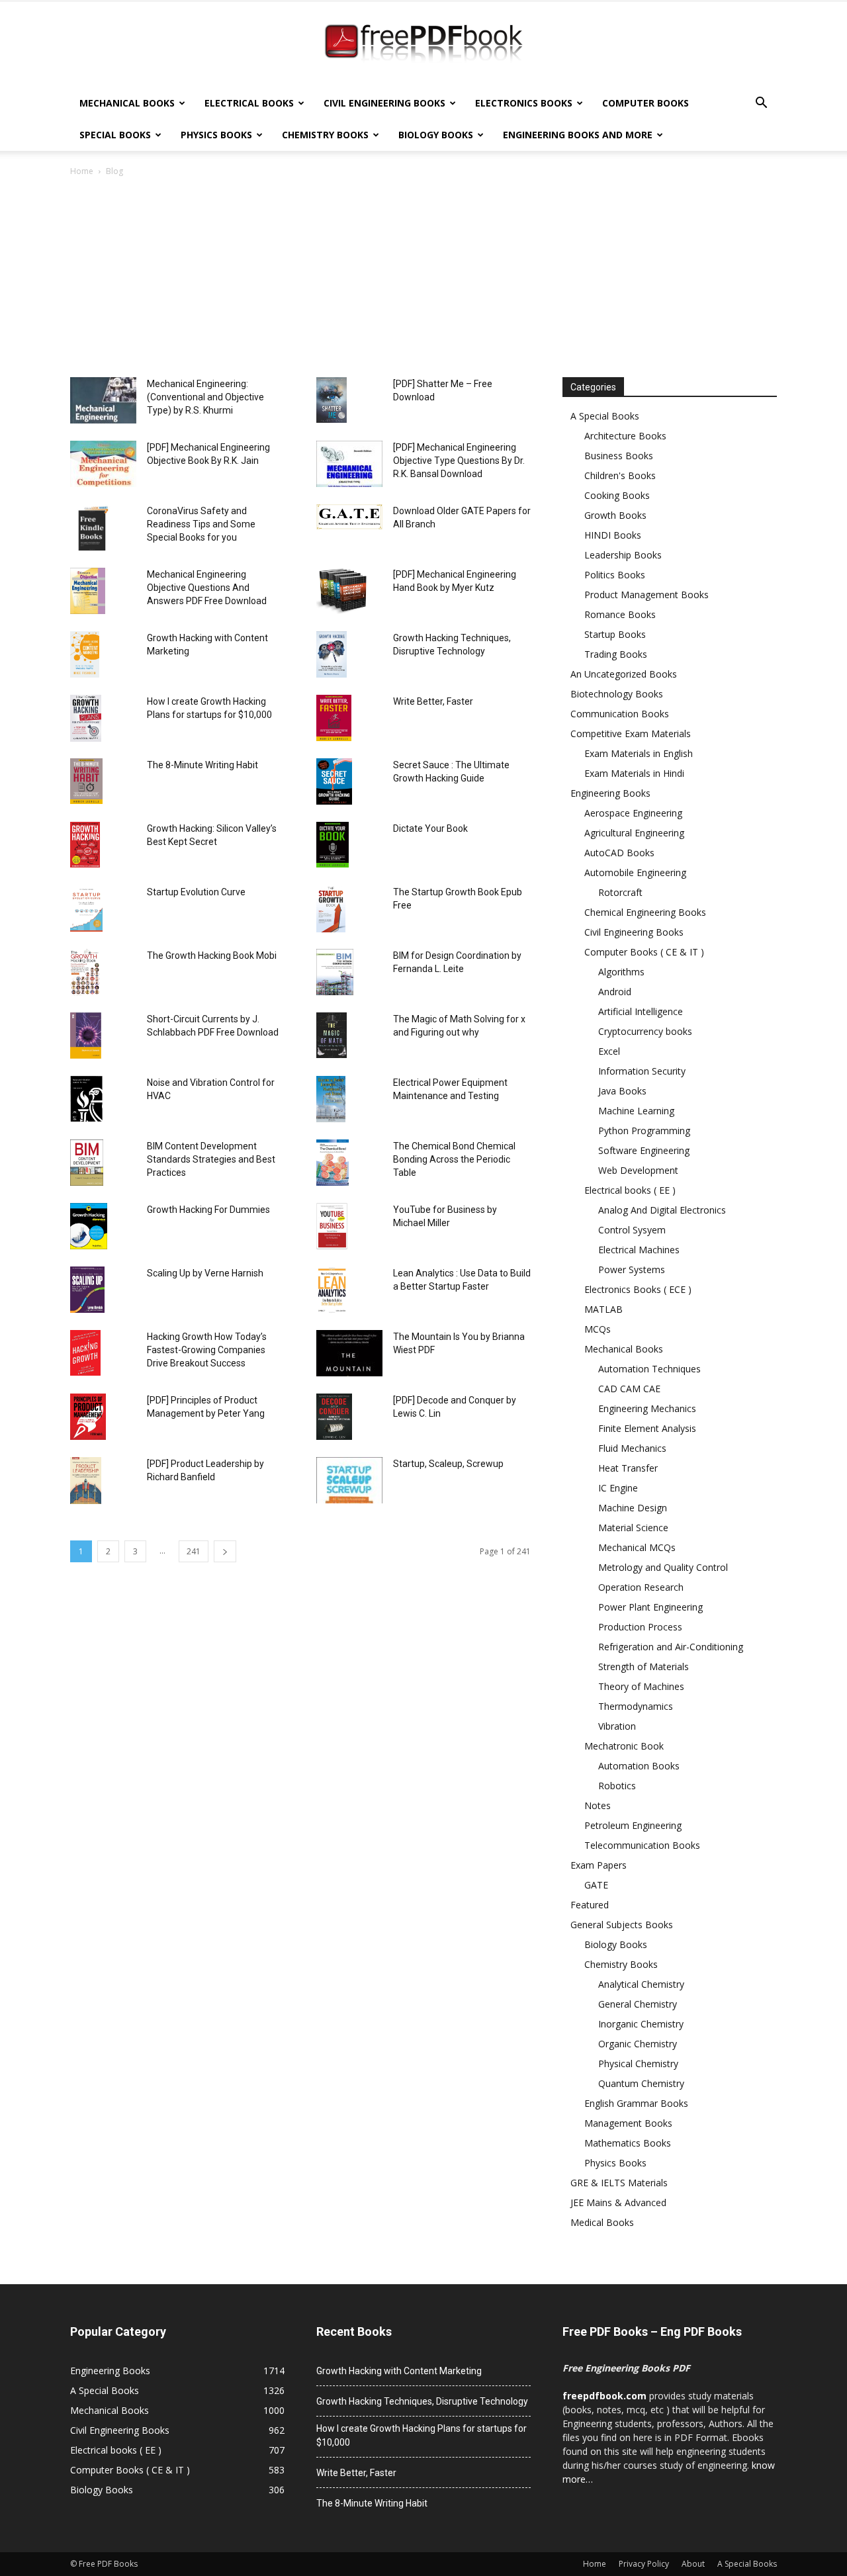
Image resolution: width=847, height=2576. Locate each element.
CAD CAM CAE (629, 1389)
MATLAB (603, 1309)
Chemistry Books (325, 135)
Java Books (622, 1091)
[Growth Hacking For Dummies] (89, 1226)
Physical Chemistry (638, 2064)
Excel (609, 1051)
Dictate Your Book (430, 828)
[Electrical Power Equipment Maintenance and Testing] (331, 1099)
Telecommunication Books (642, 1845)
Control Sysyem (632, 1230)
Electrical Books (249, 103)
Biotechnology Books (617, 694)
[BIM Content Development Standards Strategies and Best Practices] (87, 1163)
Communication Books (620, 714)
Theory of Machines (641, 1686)
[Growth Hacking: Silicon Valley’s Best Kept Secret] (85, 845)
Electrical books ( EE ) (630, 1190)
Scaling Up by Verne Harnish (205, 1273)
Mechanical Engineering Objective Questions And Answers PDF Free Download (207, 588)
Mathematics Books (628, 2143)
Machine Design (633, 1508)
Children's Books (620, 475)
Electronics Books (524, 103)
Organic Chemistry (638, 2044)
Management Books (628, 2123)
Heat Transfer (628, 1468)
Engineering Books (610, 793)
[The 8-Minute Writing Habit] (86, 781)
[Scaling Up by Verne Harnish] (87, 1290)
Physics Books (216, 135)
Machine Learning (636, 1111)
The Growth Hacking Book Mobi (212, 955)
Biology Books (436, 135)
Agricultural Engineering (634, 833)
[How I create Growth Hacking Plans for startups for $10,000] (86, 718)
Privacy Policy (644, 2564)
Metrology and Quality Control (663, 1567)
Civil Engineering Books (384, 103)
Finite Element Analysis (647, 1428)
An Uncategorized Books (624, 674)
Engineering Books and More (578, 135)
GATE (596, 1885)
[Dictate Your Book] (333, 845)
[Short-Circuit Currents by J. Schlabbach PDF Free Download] (86, 1036)
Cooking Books (617, 495)
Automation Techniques (649, 1369)
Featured (590, 1905)
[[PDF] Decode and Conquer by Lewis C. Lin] (334, 1417)
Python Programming (644, 1131)
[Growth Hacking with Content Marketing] (85, 654)
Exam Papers (599, 1865)
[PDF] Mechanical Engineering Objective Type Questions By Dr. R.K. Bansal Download (459, 461)
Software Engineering (644, 1150)
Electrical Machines (639, 1250)
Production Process (640, 1627)
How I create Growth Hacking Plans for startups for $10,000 (422, 2435)
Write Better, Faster (433, 701)
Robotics (617, 1786)
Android (615, 992)
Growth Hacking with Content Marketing (399, 2371)
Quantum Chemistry (641, 2083)
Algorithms (621, 972)
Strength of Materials (644, 1666)
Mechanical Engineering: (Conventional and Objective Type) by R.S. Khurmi (205, 397)
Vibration (617, 1726)
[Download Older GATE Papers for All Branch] (349, 517)
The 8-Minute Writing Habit (202, 765)
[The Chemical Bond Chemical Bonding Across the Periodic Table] (333, 1163)
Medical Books (602, 2222)
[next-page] (225, 1551)
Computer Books (646, 103)
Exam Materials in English (639, 753)
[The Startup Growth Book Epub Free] (331, 909)
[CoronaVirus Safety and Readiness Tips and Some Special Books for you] (93, 527)
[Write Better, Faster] (334, 718)
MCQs (598, 1329)
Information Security (642, 1071)
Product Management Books (646, 595)
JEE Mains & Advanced (618, 2202)
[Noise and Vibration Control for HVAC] (86, 1099)
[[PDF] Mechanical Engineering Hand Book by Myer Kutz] (342, 591)
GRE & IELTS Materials (619, 2183)
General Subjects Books (622, 1925)
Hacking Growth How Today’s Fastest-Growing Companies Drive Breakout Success (207, 1350)
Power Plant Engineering (650, 1607)
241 (194, 1551)
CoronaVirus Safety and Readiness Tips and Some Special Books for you (201, 524)
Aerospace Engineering (633, 813)
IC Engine (618, 1488)
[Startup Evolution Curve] (86, 909)
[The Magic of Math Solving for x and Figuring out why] (332, 1035)
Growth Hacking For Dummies (208, 1210)
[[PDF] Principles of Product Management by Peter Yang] (88, 1417)
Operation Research (641, 1587)
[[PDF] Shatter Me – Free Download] (332, 400)
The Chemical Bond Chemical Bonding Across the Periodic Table (454, 1159)
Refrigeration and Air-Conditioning (671, 1647)
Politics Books (615, 575)
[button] (761, 104)
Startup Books (615, 634)
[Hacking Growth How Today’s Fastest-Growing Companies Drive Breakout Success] (85, 1353)
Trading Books (616, 654)
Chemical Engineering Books (645, 912)
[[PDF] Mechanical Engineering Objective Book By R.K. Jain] (103, 464)
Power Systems (632, 1269)
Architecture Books (625, 436)
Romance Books (620, 614)
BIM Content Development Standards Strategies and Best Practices (211, 1159)
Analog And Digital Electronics (662, 1210)
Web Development (638, 1170)
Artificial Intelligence (641, 1011)
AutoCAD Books (619, 853)
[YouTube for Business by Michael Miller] (332, 1226)
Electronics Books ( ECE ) (638, 1289)
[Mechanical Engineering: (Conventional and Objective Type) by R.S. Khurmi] (103, 400)
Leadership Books (623, 555)
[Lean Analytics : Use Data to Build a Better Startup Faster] (332, 1290)
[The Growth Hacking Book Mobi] (85, 972)
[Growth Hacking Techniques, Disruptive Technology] (332, 654)
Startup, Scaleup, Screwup (448, 1464)
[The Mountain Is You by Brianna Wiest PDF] (349, 1353)
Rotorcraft (620, 892)
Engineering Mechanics (647, 1408)
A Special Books (605, 416)
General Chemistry (638, 2004)
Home (82, 171)
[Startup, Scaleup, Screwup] (349, 1480)
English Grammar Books (636, 2103)
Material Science (633, 1528)
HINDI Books (613, 535)
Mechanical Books (127, 103)
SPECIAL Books (115, 135)
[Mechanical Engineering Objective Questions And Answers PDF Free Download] (88, 591)
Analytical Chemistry (641, 1984)
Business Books (619, 456)
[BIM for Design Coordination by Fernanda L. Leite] (335, 972)
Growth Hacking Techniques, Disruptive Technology (422, 2401)
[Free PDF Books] (423, 45)
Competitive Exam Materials (631, 733)
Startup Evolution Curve (196, 892)
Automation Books (639, 1766)
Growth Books (615, 515)
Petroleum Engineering (633, 1825)
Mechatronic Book (624, 1746)
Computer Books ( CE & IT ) (644, 952)
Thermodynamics (636, 1706)
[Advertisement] (423, 278)
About (693, 2564)
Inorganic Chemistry (641, 2024)
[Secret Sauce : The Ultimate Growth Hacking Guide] (334, 781)
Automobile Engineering (635, 872)
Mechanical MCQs (637, 1547)
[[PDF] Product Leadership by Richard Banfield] (86, 1481)
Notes (598, 1805)
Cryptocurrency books (645, 1031)
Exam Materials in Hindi (634, 773)
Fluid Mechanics (632, 1448)
